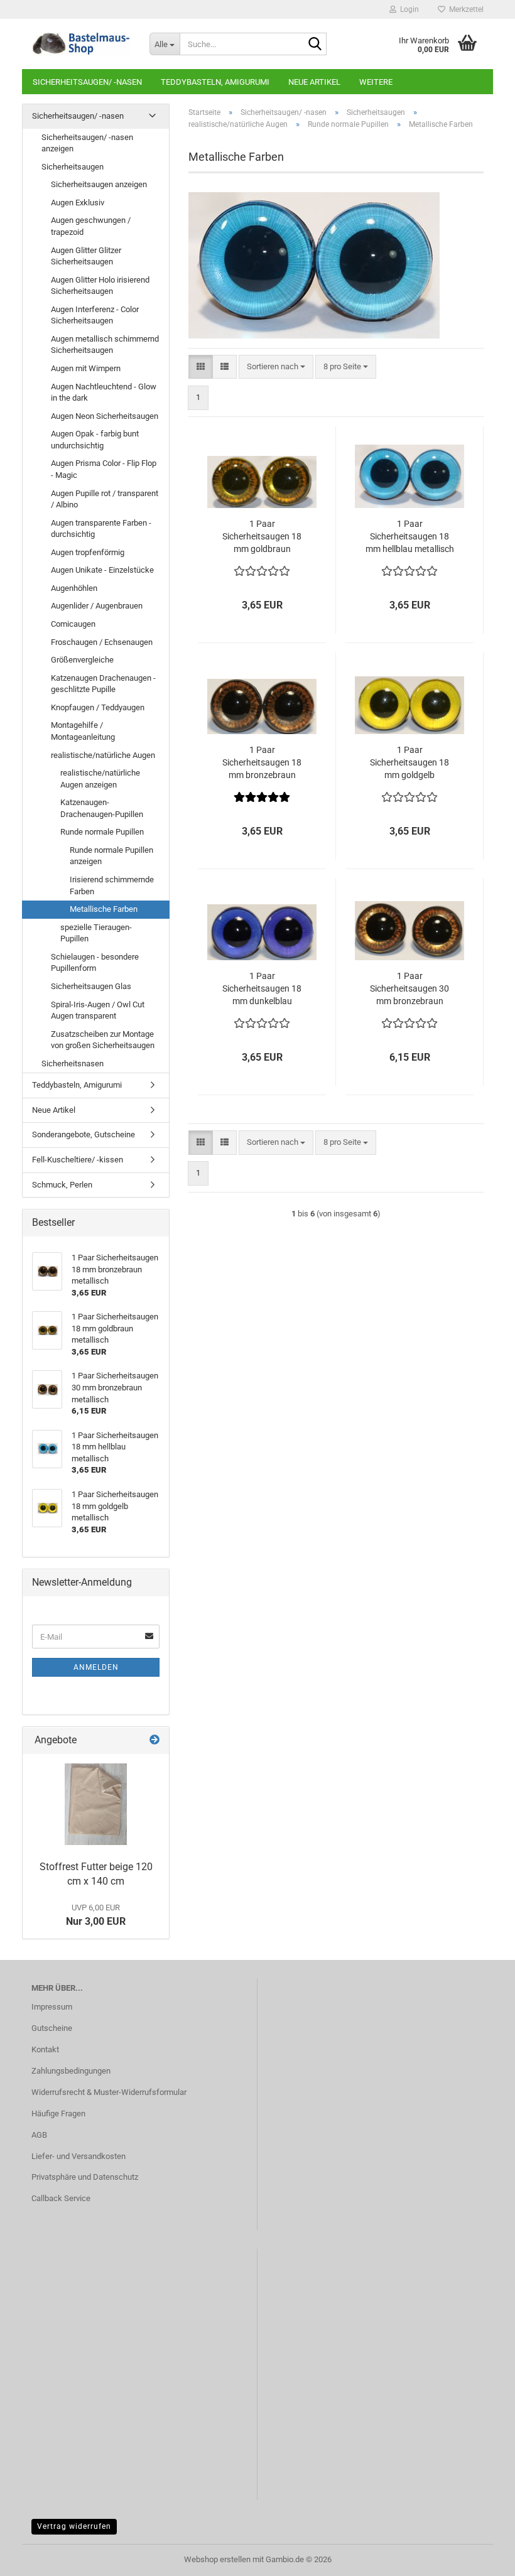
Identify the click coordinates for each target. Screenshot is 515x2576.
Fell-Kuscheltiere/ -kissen (78, 1160)
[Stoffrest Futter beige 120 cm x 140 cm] (96, 1804)
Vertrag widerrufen (74, 2526)
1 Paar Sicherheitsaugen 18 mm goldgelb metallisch (409, 763)
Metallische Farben (104, 909)
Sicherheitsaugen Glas (91, 986)
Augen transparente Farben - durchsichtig (101, 529)
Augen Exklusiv (78, 203)
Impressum (52, 2007)
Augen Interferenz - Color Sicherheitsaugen (95, 315)
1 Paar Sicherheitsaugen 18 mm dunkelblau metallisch (262, 989)
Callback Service (61, 2198)
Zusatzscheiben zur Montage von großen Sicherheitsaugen (103, 1040)
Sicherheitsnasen (73, 1063)
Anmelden (96, 1667)
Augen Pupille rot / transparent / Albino (105, 499)
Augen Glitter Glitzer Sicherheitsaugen (86, 256)
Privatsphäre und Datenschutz (85, 2177)
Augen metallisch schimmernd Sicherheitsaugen (105, 345)
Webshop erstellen (217, 2559)
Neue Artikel (314, 82)
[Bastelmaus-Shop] (81, 44)
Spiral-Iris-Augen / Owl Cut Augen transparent (98, 1010)
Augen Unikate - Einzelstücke (102, 570)
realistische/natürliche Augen (103, 755)
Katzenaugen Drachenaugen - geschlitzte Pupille (103, 684)
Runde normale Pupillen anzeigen (111, 856)
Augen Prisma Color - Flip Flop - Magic (104, 469)
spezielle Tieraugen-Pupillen (96, 933)
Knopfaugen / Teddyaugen (98, 707)
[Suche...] (315, 45)
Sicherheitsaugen (73, 167)
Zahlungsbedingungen (71, 2071)
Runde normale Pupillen (102, 832)
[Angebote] (154, 1740)
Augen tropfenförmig (88, 552)
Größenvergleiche (82, 660)
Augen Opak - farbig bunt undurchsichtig (95, 440)
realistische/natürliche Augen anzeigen (100, 779)
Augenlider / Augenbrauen (97, 606)
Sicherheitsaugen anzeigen (99, 184)
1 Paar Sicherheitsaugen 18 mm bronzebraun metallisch (262, 763)
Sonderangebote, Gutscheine (84, 1134)
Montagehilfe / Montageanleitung (83, 731)
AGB (39, 2135)
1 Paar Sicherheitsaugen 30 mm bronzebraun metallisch (409, 989)
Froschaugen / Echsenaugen (102, 642)
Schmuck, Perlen (62, 1185)
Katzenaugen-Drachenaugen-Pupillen (102, 808)
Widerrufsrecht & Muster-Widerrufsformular (109, 2092)
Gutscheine (52, 2028)
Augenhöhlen (74, 588)
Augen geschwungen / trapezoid (91, 226)
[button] (201, 367)
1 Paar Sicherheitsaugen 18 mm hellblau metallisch (410, 536)
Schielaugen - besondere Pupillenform (95, 963)
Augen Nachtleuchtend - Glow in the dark (104, 392)
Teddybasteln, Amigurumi (215, 82)
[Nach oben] (480, 2557)
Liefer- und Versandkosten (79, 2156)
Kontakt (45, 2049)
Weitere (376, 82)
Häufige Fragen (58, 2113)
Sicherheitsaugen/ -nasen (87, 82)
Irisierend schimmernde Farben (112, 885)
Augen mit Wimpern (86, 368)
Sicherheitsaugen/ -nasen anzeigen (87, 143)
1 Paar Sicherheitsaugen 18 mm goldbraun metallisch (262, 537)
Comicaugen (73, 624)
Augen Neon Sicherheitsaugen (105, 416)
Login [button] (408, 9)
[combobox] (276, 367)
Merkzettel (464, 9)
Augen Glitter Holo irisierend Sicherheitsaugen (100, 286)
